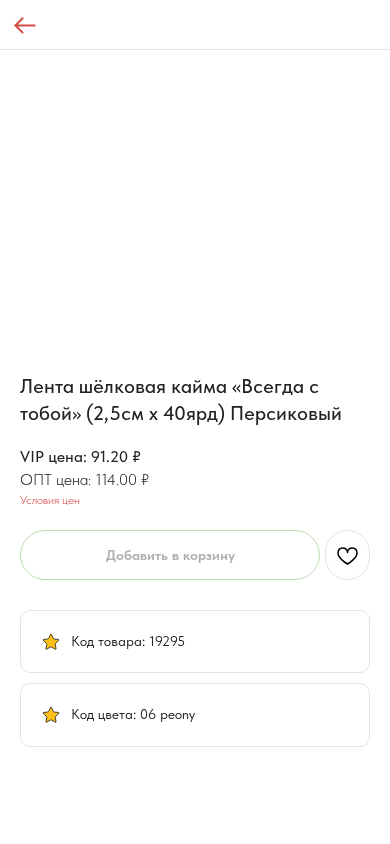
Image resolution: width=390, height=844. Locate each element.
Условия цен (50, 500)
